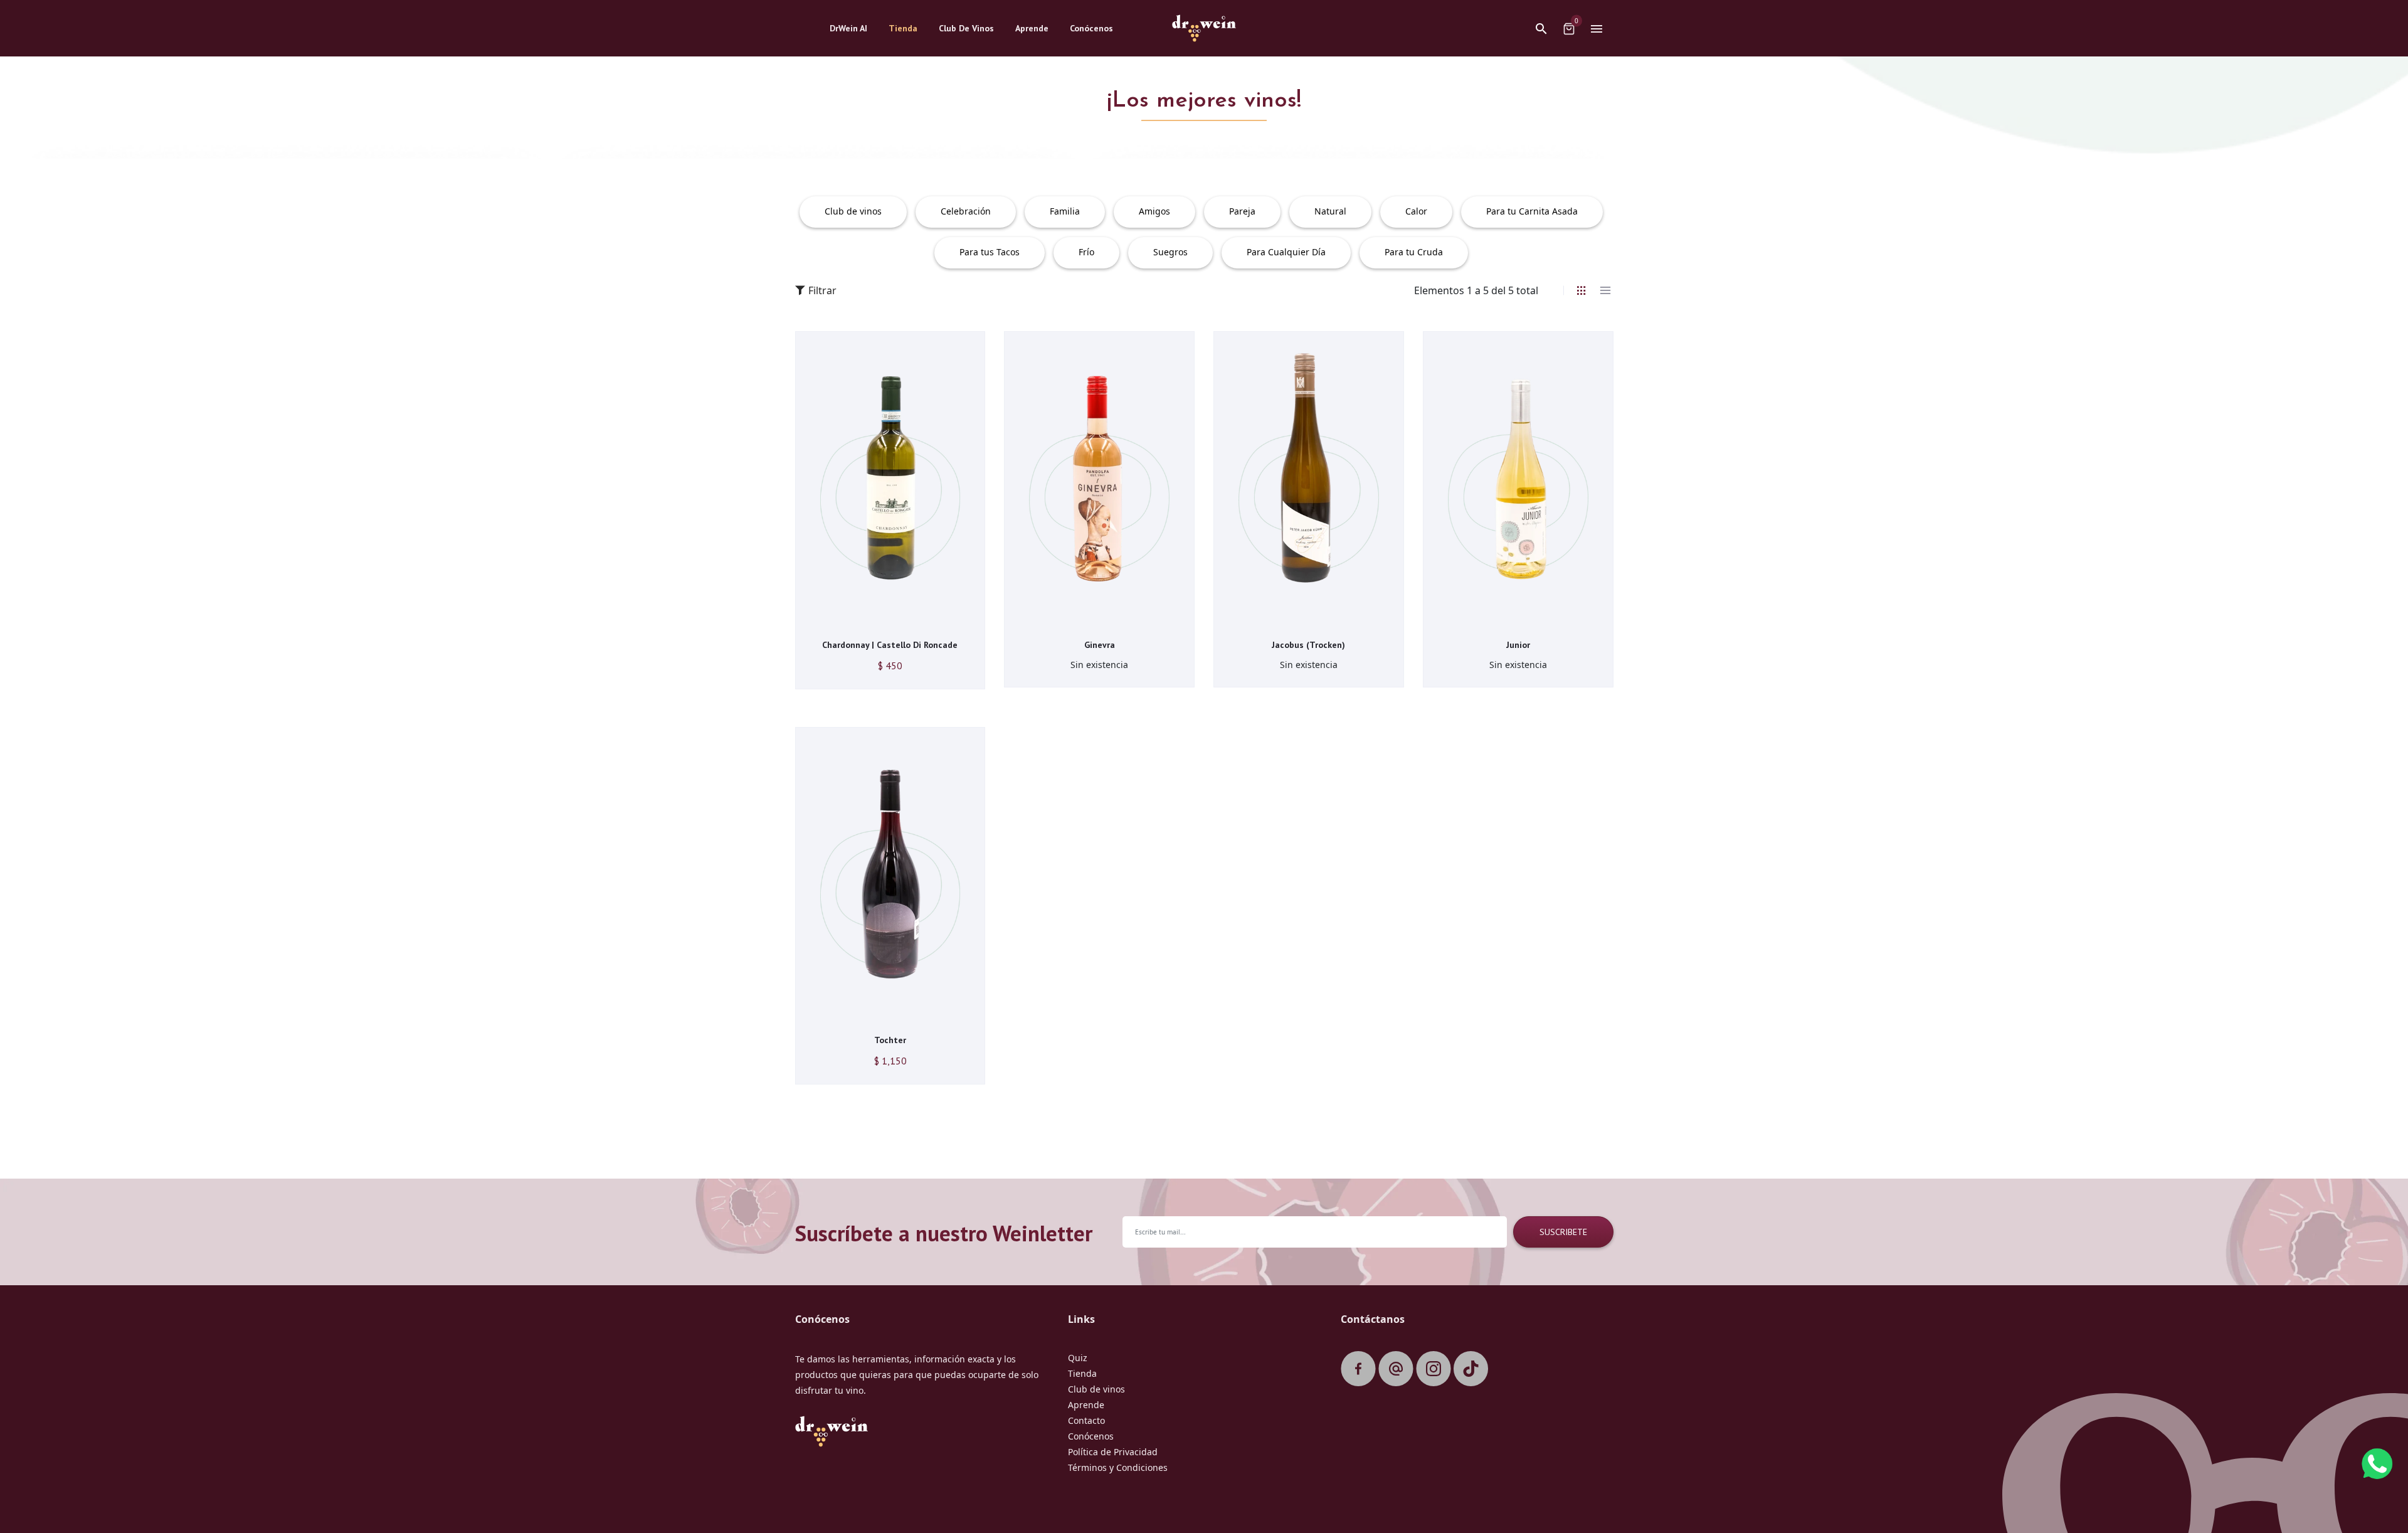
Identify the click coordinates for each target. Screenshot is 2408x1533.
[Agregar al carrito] (871, 619)
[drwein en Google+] (1396, 1369)
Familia (1065, 211)
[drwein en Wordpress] (1471, 1369)
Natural (1330, 211)
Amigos (1154, 211)
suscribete (1563, 1232)
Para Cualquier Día (1286, 252)
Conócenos (1091, 1436)
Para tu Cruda (1414, 252)
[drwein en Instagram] (1434, 1369)
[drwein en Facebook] (1358, 1369)
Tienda (1082, 1373)
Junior (1518, 645)
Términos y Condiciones (1118, 1467)
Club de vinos (853, 211)
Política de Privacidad (1113, 1452)
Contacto (1086, 1420)
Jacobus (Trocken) (1308, 645)
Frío (1086, 252)
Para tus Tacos (990, 252)
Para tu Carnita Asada (1532, 211)
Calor (1416, 211)
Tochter (890, 1040)
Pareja (1242, 211)
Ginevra (1100, 645)
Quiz (1078, 1358)
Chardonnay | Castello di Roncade (890, 645)
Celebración (966, 211)
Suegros (1170, 252)
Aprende (1086, 1405)
